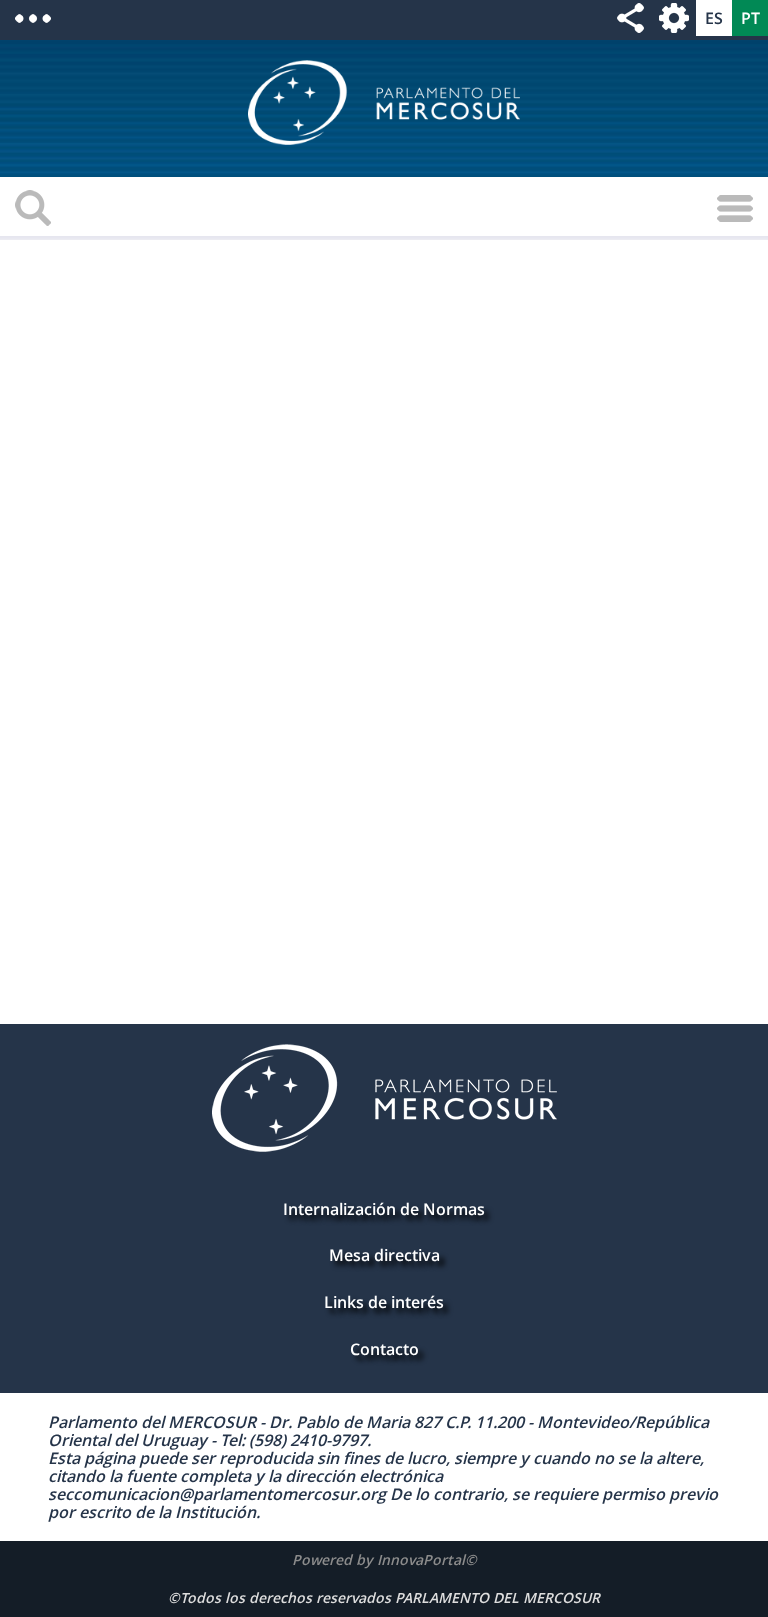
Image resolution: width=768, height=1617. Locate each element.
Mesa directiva (384, 1255)
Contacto (384, 1349)
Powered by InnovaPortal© (384, 1559)
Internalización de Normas (384, 1209)
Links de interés (384, 1302)
